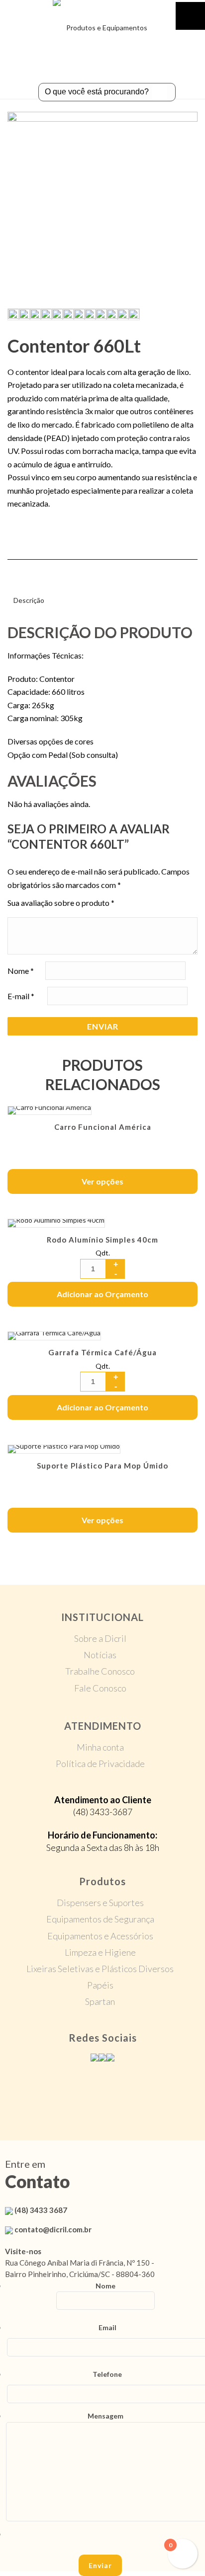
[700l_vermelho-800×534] (79, 314)
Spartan (100, 2001)
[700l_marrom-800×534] (57, 314)
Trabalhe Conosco (100, 1671)
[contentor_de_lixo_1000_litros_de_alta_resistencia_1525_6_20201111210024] (122, 314)
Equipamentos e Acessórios (100, 1936)
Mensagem (105, 2416)
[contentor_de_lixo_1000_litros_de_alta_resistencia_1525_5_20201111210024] (111, 314)
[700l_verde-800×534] (68, 314)
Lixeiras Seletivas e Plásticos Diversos (100, 1969)
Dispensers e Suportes (100, 1903)
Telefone (107, 2374)
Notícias (100, 1655)
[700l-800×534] (90, 314)
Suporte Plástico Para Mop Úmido (102, 1466)
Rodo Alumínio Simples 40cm (102, 1240)
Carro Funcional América (103, 1127)
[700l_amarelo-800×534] (24, 314)
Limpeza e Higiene (100, 1952)
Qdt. (103, 1253)
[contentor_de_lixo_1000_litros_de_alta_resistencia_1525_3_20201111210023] (101, 314)
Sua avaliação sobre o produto (61, 903)
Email (107, 2327)
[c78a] (102, 207)
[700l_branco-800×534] (46, 314)
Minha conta (100, 1747)
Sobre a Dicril (100, 1638)
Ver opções (102, 1181)
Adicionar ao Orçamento (102, 1294)
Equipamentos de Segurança (100, 1919)
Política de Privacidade (100, 1764)
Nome (21, 970)
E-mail (21, 995)
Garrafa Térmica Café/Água (102, 1352)
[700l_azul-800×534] (35, 314)
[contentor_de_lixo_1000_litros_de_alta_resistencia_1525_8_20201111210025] (133, 314)
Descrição (29, 600)
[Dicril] (102, 22)
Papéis (100, 1985)
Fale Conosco (100, 1688)
